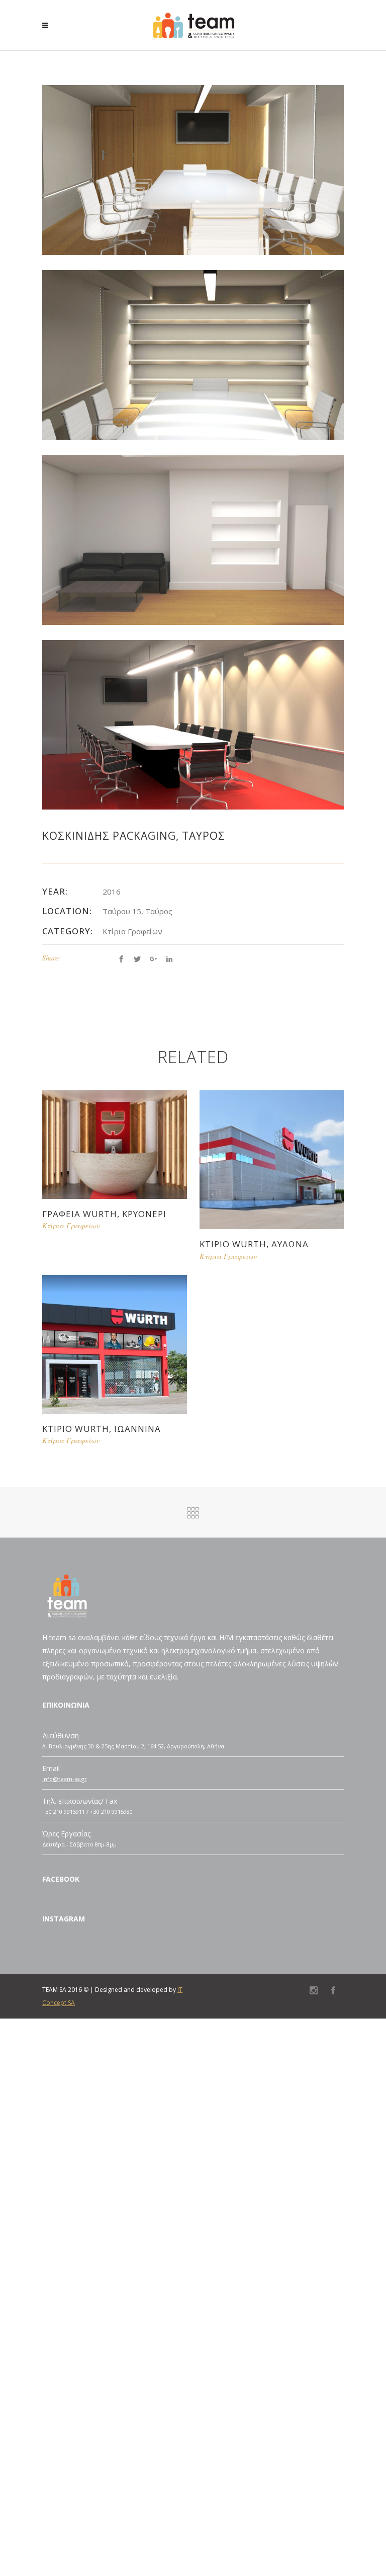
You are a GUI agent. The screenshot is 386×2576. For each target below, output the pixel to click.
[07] (193, 539)
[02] (193, 169)
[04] (193, 354)
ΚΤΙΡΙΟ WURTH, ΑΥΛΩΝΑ (254, 1244)
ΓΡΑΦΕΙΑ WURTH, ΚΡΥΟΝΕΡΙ (104, 1214)
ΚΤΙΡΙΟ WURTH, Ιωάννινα (102, 1429)
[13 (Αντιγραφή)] (193, 724)
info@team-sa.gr (65, 1779)
